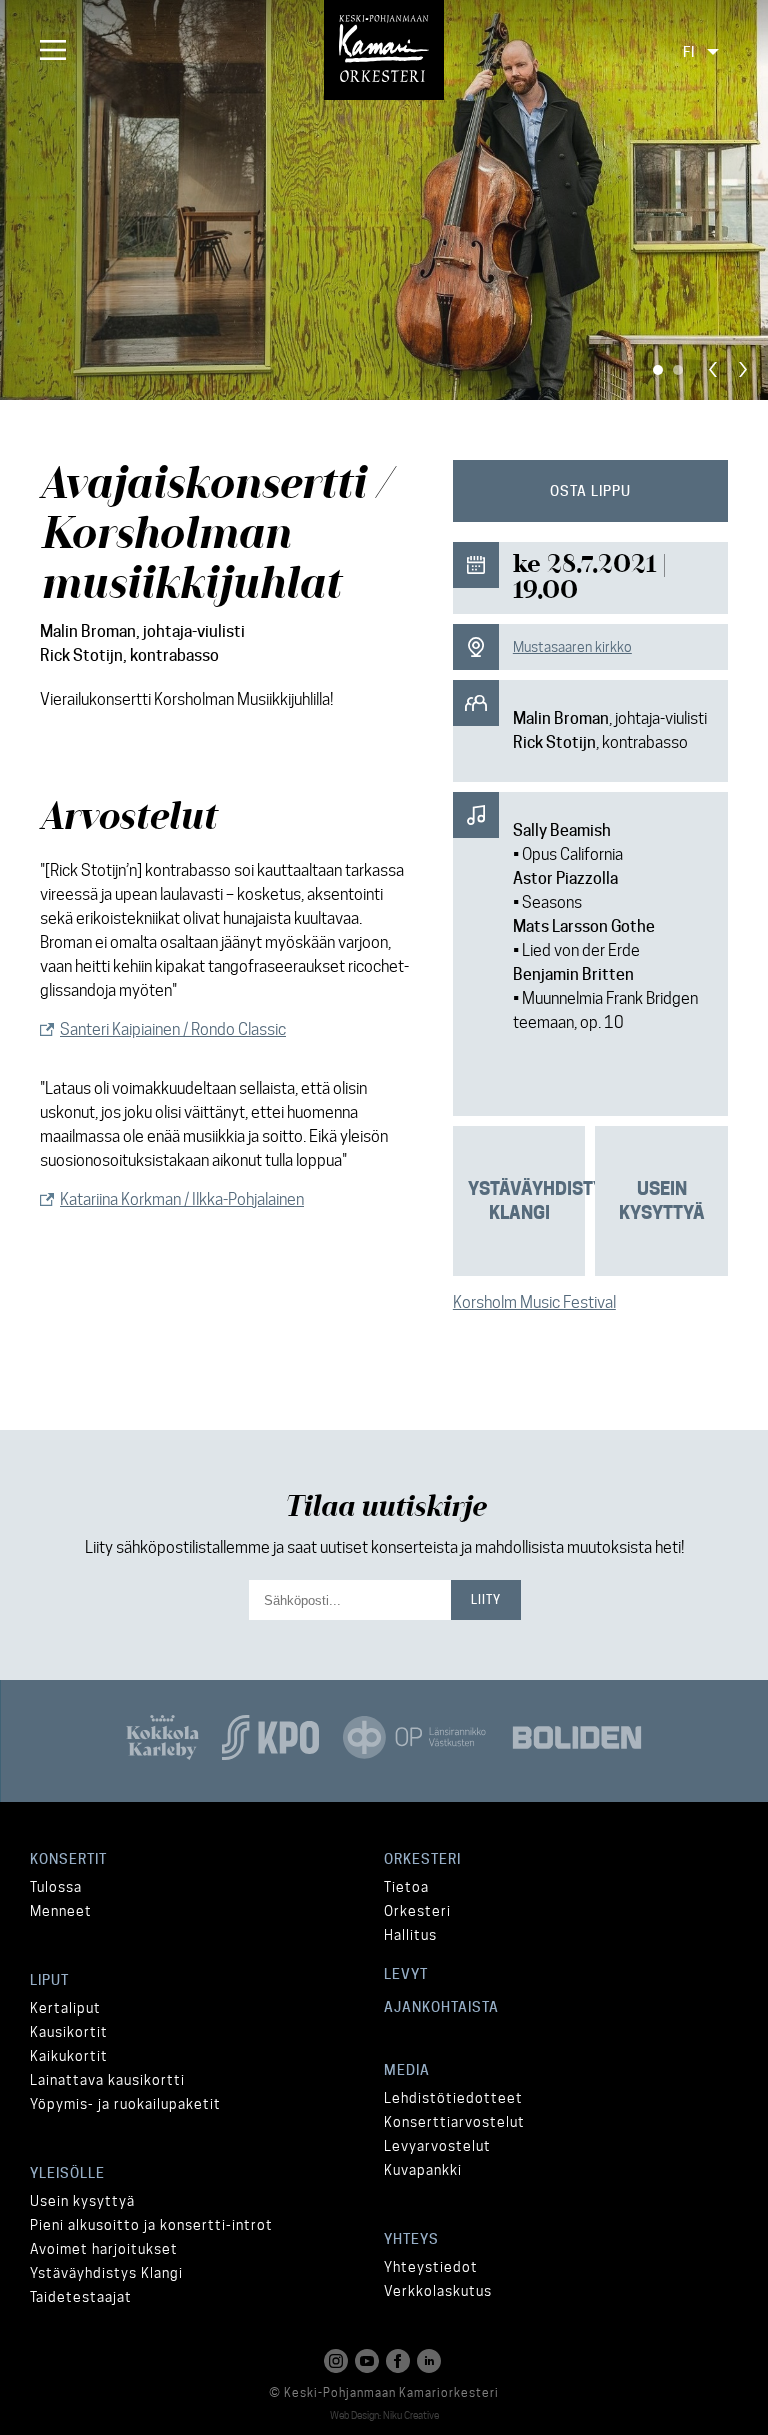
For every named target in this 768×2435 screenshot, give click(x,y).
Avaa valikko (50, 50)
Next (743, 370)
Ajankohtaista (441, 2007)
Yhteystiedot (431, 2267)
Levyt (406, 1974)
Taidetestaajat (81, 2297)
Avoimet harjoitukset (104, 2249)
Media (407, 2070)
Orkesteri (422, 1859)
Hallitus (410, 1935)
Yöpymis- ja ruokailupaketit (125, 2104)
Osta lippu (590, 491)
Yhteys (411, 2239)
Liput (49, 1980)
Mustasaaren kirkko (572, 647)
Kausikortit (69, 2032)
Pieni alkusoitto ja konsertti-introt (151, 2225)
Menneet (61, 1911)
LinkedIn (431, 2361)
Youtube (369, 2361)
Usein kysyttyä (82, 2201)
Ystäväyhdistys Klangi (106, 2273)
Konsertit (68, 1859)
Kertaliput (65, 2008)
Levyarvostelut (437, 2146)
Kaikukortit (69, 2056)
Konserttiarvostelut (454, 2122)
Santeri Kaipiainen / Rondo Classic (173, 1029)
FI (689, 52)
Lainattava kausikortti (107, 2080)
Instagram (338, 2361)
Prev (713, 370)
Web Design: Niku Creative (384, 2415)
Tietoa (406, 1887)
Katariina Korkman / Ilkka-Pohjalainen (182, 1199)
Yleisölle (67, 2173)
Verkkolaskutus (438, 2291)
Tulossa (56, 1887)
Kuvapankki (423, 2170)
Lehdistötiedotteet (453, 2098)
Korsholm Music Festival (534, 1302)
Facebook (400, 2361)
